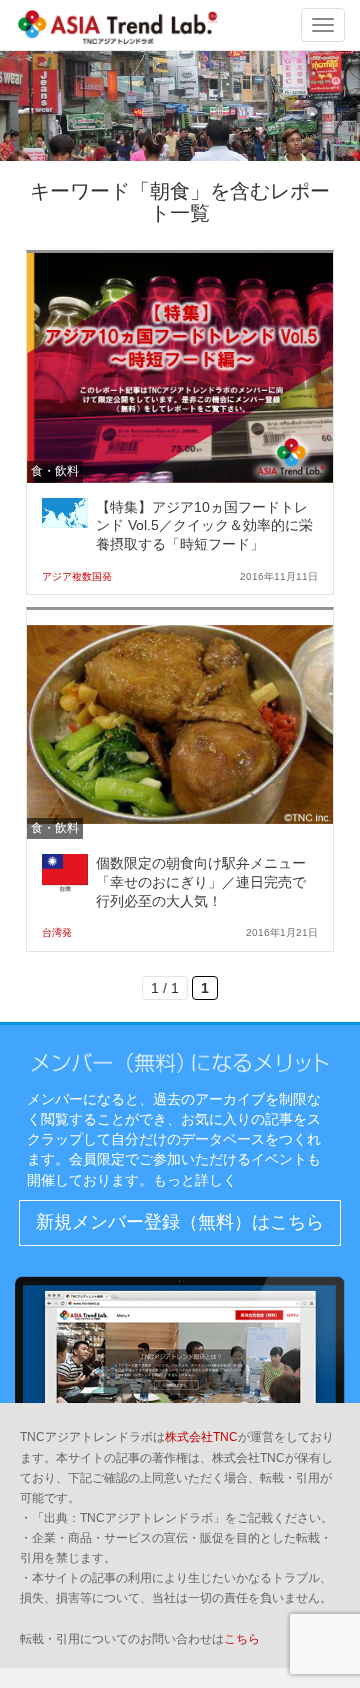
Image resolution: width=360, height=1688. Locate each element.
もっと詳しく (195, 1180)
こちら (242, 1639)
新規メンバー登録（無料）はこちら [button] (180, 1222)
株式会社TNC (201, 1437)
